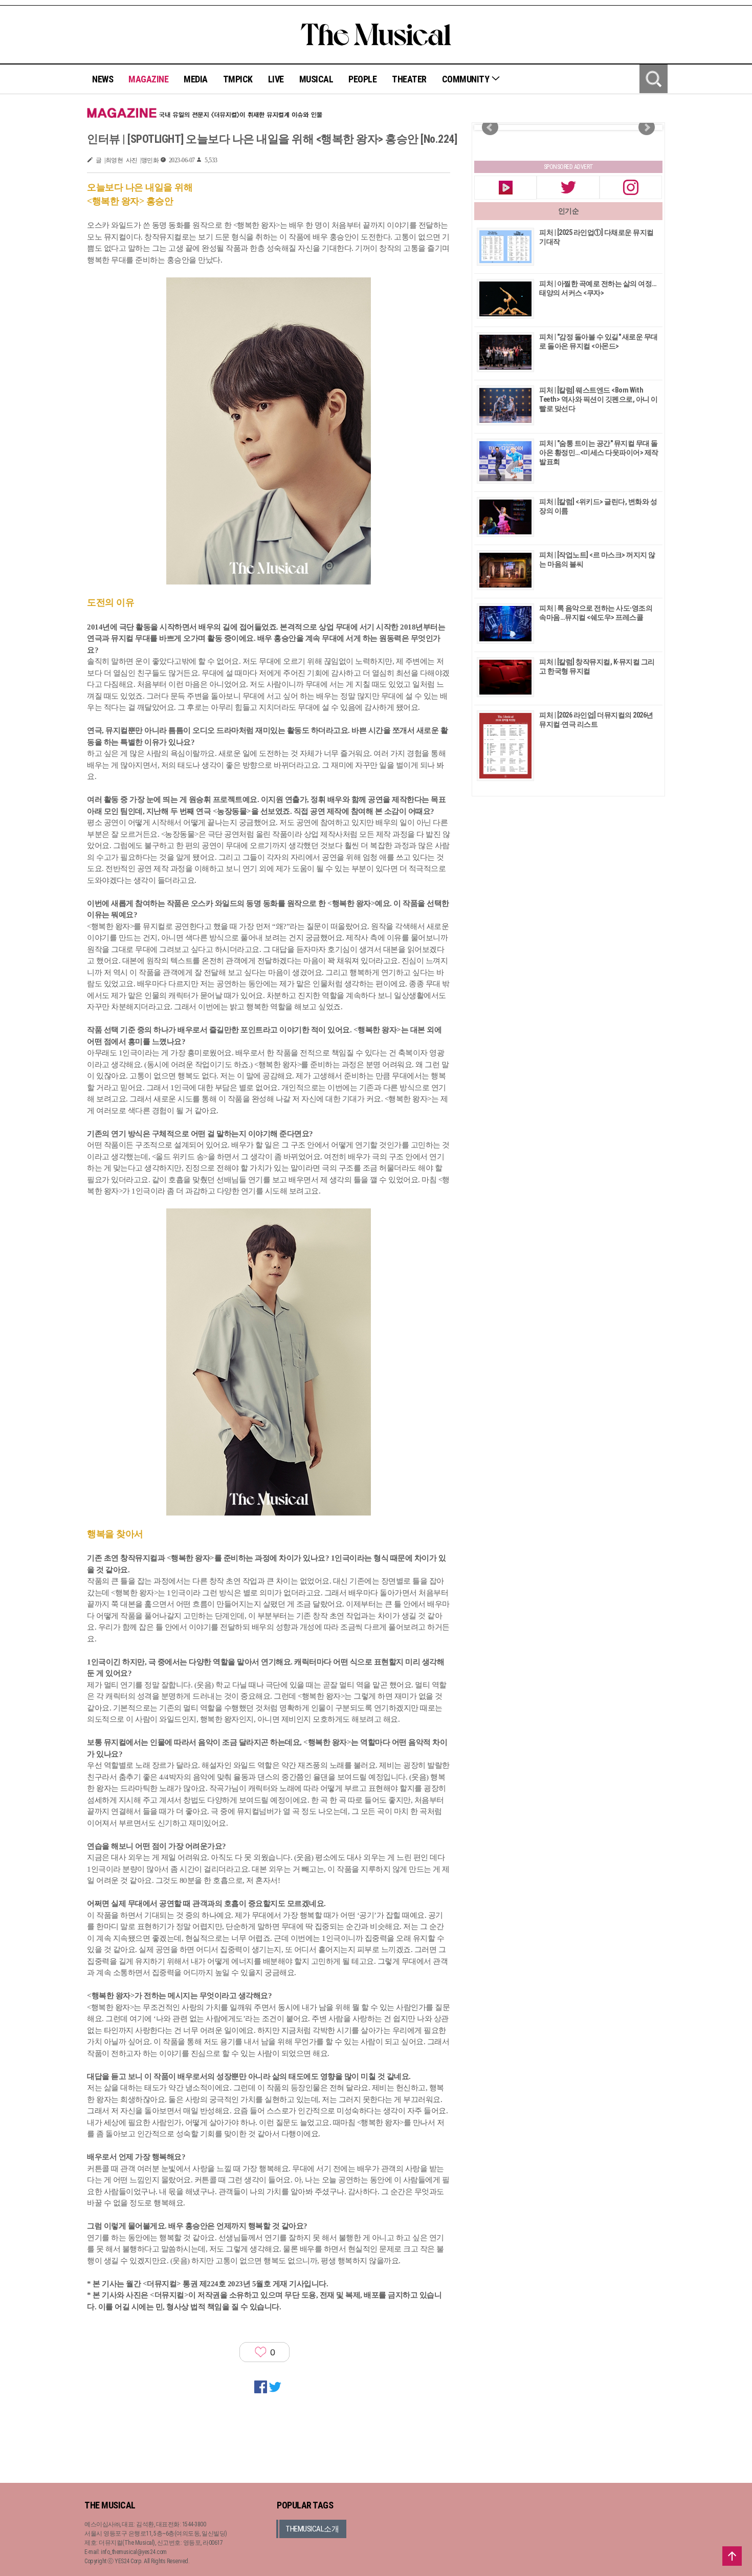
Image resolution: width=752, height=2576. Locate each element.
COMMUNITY (467, 79)
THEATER (409, 79)
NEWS (103, 79)
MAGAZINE (148, 79)
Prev (490, 127)
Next (647, 127)
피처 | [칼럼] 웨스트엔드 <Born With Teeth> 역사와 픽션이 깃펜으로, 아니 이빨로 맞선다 (599, 399)
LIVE (276, 79)
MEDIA (196, 79)
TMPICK (238, 79)
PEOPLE (362, 79)
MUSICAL (316, 79)
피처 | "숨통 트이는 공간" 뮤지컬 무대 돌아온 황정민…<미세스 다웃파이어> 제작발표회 (599, 452)
